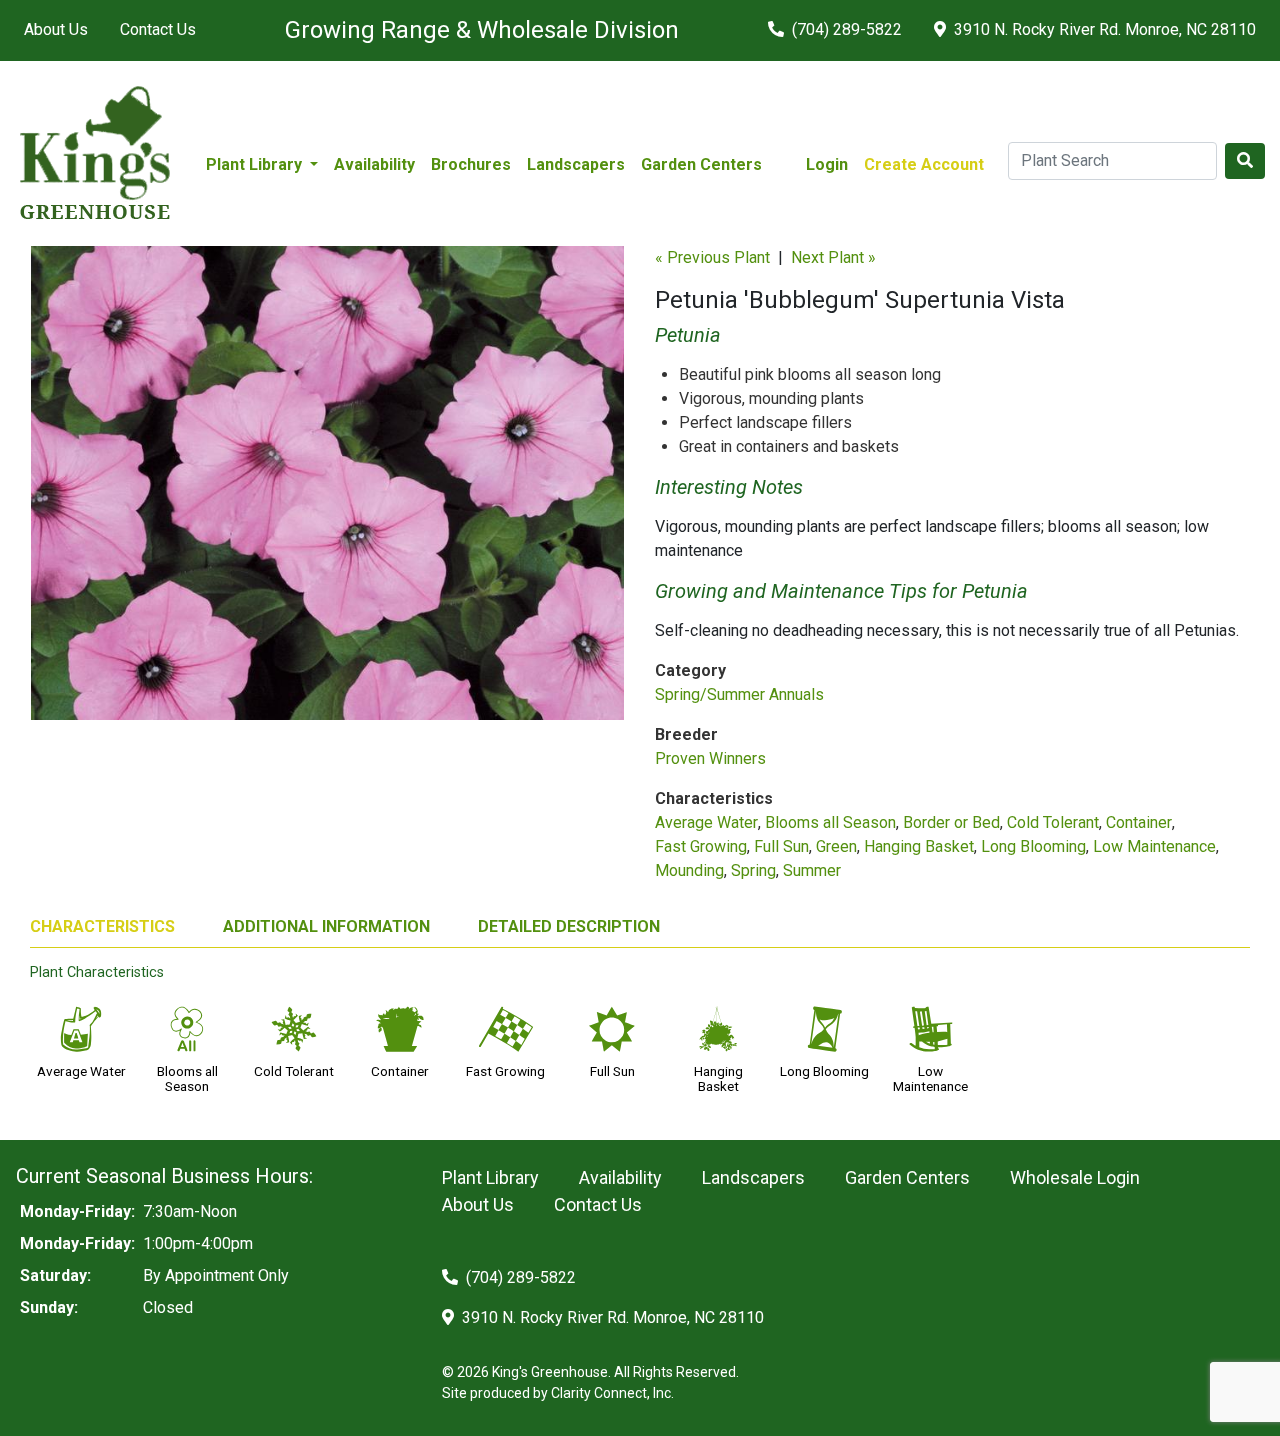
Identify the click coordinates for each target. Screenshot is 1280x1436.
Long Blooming (1033, 846)
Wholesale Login (1075, 1177)
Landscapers (576, 164)
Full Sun (781, 846)
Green (836, 846)
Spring (753, 870)
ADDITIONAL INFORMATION (326, 926)
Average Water (706, 822)
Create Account (924, 164)
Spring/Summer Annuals (739, 694)
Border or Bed (951, 822)
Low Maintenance (1154, 846)
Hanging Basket (919, 846)
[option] (327, 491)
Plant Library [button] (256, 164)
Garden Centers (701, 164)
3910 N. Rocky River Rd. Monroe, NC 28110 (1103, 29)
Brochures (471, 164)
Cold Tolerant (1053, 822)
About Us (56, 29)
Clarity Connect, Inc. (612, 1393)
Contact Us (158, 29)
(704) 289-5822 (845, 29)
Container (1139, 822)
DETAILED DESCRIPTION (569, 926)
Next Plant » (833, 257)
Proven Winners (710, 758)
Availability (374, 164)
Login (827, 164)
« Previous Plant (712, 257)
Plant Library (490, 1177)
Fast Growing (701, 846)
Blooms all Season (830, 822)
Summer (812, 870)
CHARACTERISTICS (102, 926)
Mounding (689, 870)
